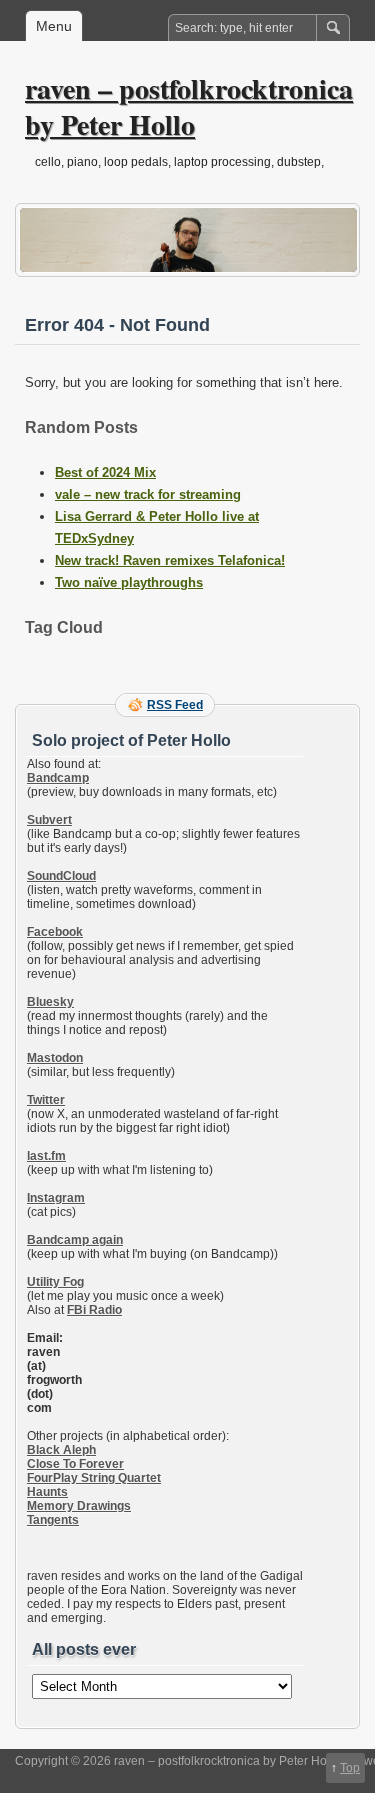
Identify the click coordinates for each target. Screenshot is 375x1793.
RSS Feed (175, 705)
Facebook (55, 932)
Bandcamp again (75, 1240)
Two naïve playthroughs (129, 582)
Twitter (46, 1100)
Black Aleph (61, 1450)
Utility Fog (55, 1282)
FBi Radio (94, 1310)
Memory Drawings (79, 1506)
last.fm (46, 1156)
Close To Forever (75, 1464)
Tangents (53, 1520)
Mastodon (55, 1058)
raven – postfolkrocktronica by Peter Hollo (189, 106)
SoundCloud (61, 876)
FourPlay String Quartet (94, 1478)
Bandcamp (58, 778)
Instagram (56, 1198)
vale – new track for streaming (148, 494)
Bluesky (50, 1002)
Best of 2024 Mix (105, 472)
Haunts (47, 1492)
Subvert (49, 820)
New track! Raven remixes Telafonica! (170, 560)
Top (350, 1768)
